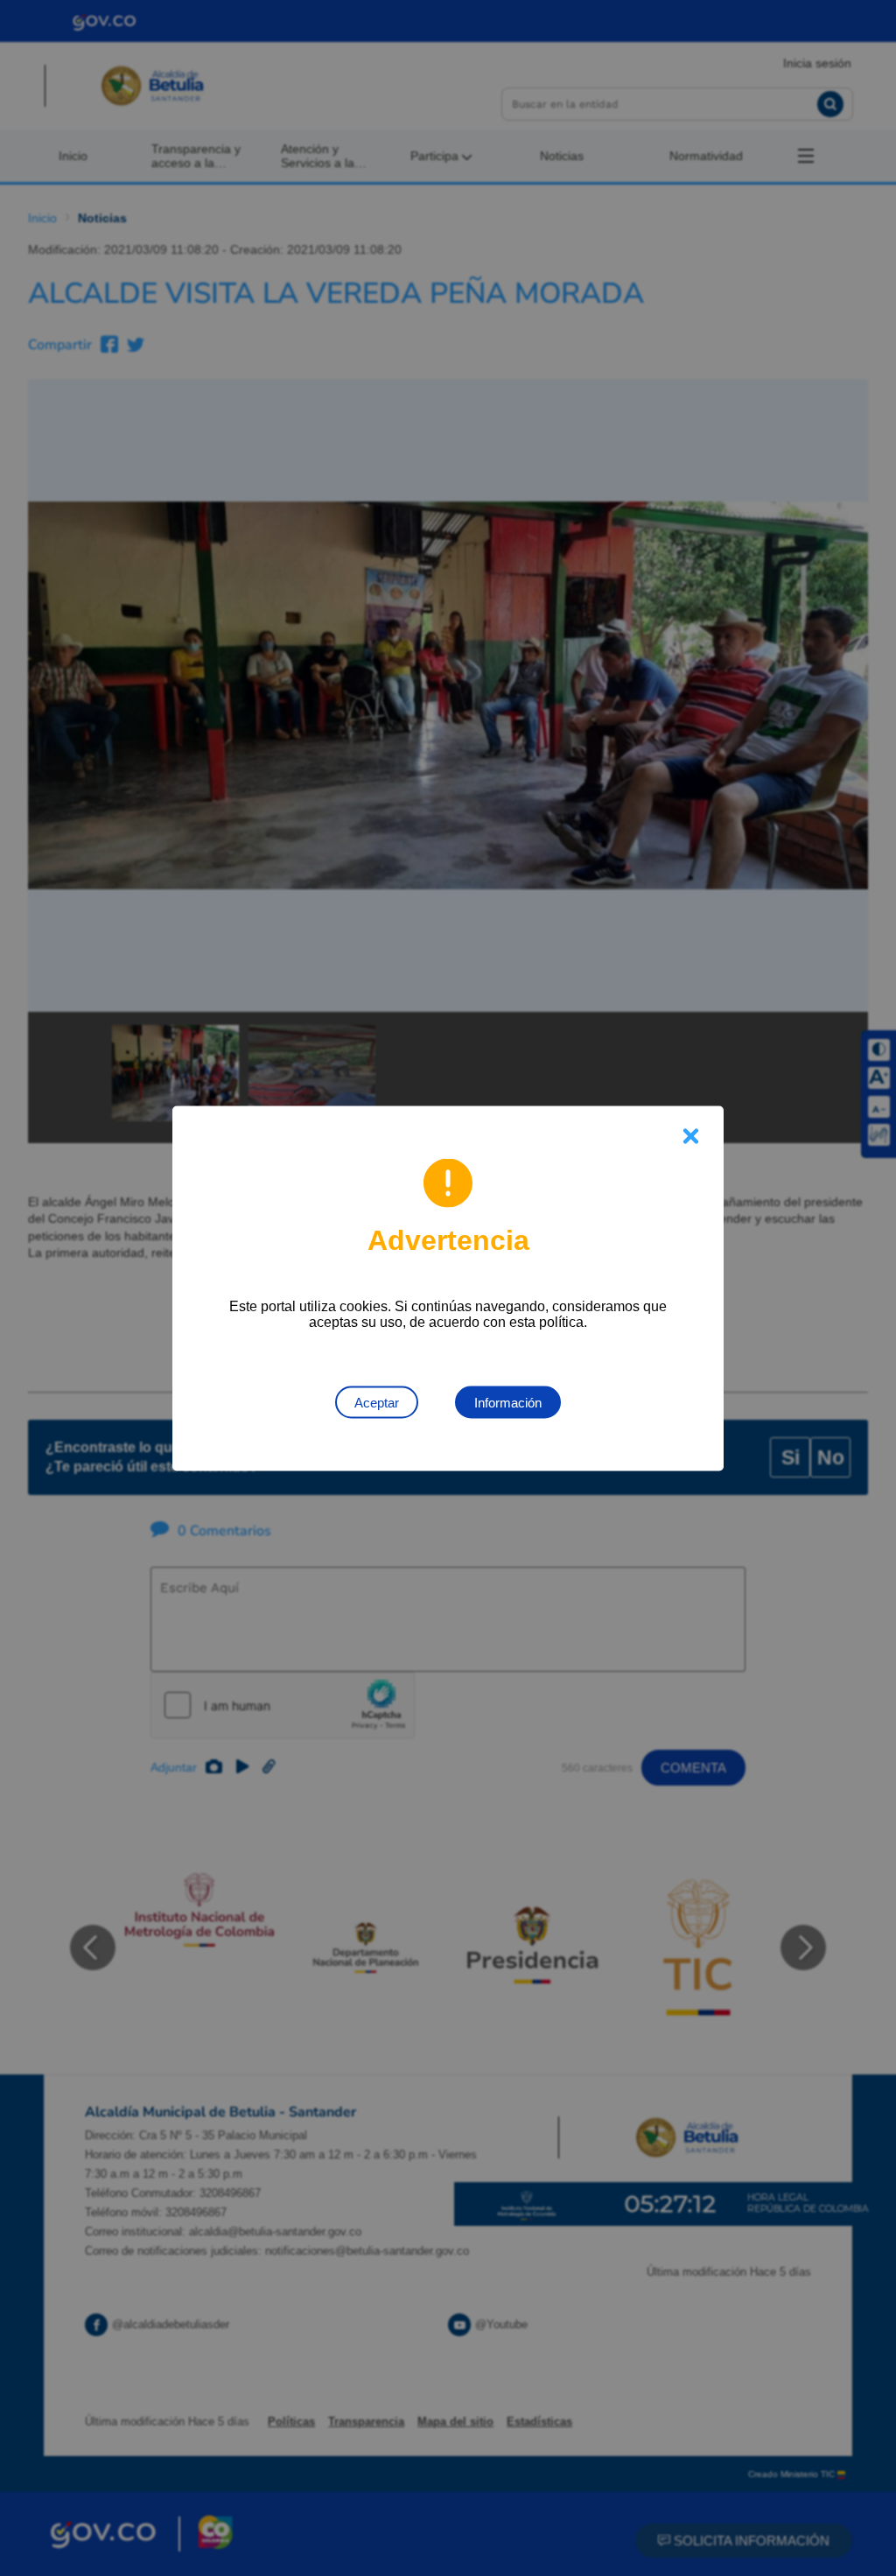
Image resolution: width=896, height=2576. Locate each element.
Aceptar (377, 1402)
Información (508, 1402)
